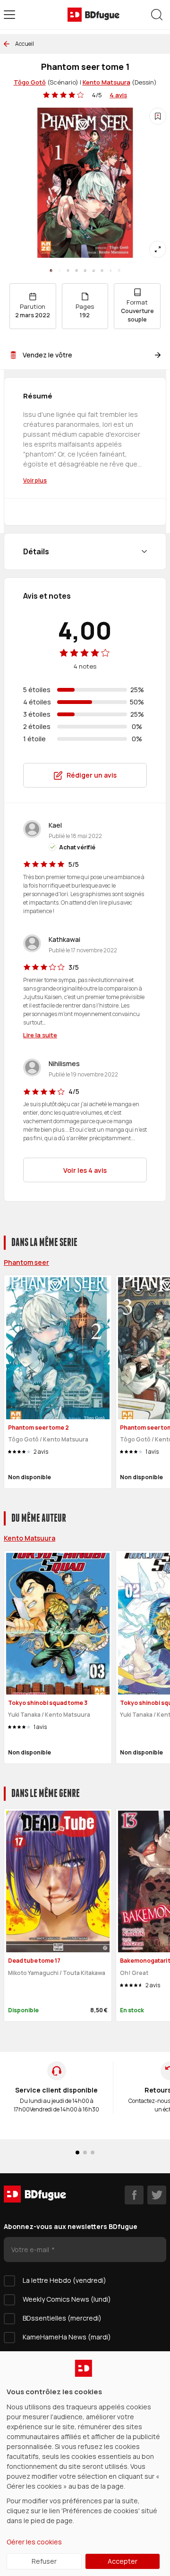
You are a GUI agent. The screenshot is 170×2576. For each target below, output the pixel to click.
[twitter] (157, 2195)
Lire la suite (40, 1035)
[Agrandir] (158, 249)
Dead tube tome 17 (34, 1961)
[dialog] (85, 2464)
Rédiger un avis (92, 775)
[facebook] (134, 2195)
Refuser (44, 2561)
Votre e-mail (31, 2250)
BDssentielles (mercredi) (62, 2318)
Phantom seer (26, 1262)
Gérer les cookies (34, 2542)
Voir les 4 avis (85, 1170)
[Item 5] (93, 271)
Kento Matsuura (106, 82)
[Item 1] (59, 271)
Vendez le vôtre (47, 355)
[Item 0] (51, 271)
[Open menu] (9, 15)
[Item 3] (76, 271)
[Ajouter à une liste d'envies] (158, 116)
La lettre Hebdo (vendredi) (64, 2280)
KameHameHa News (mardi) (67, 2337)
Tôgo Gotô (30, 82)
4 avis (118, 95)
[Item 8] (119, 271)
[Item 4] (85, 271)
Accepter (123, 2561)
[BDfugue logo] (93, 15)
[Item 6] (102, 271)
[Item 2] (68, 271)
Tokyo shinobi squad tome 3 (48, 1703)
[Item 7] (110, 271)
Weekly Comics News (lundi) (67, 2299)
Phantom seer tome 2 (38, 1428)
